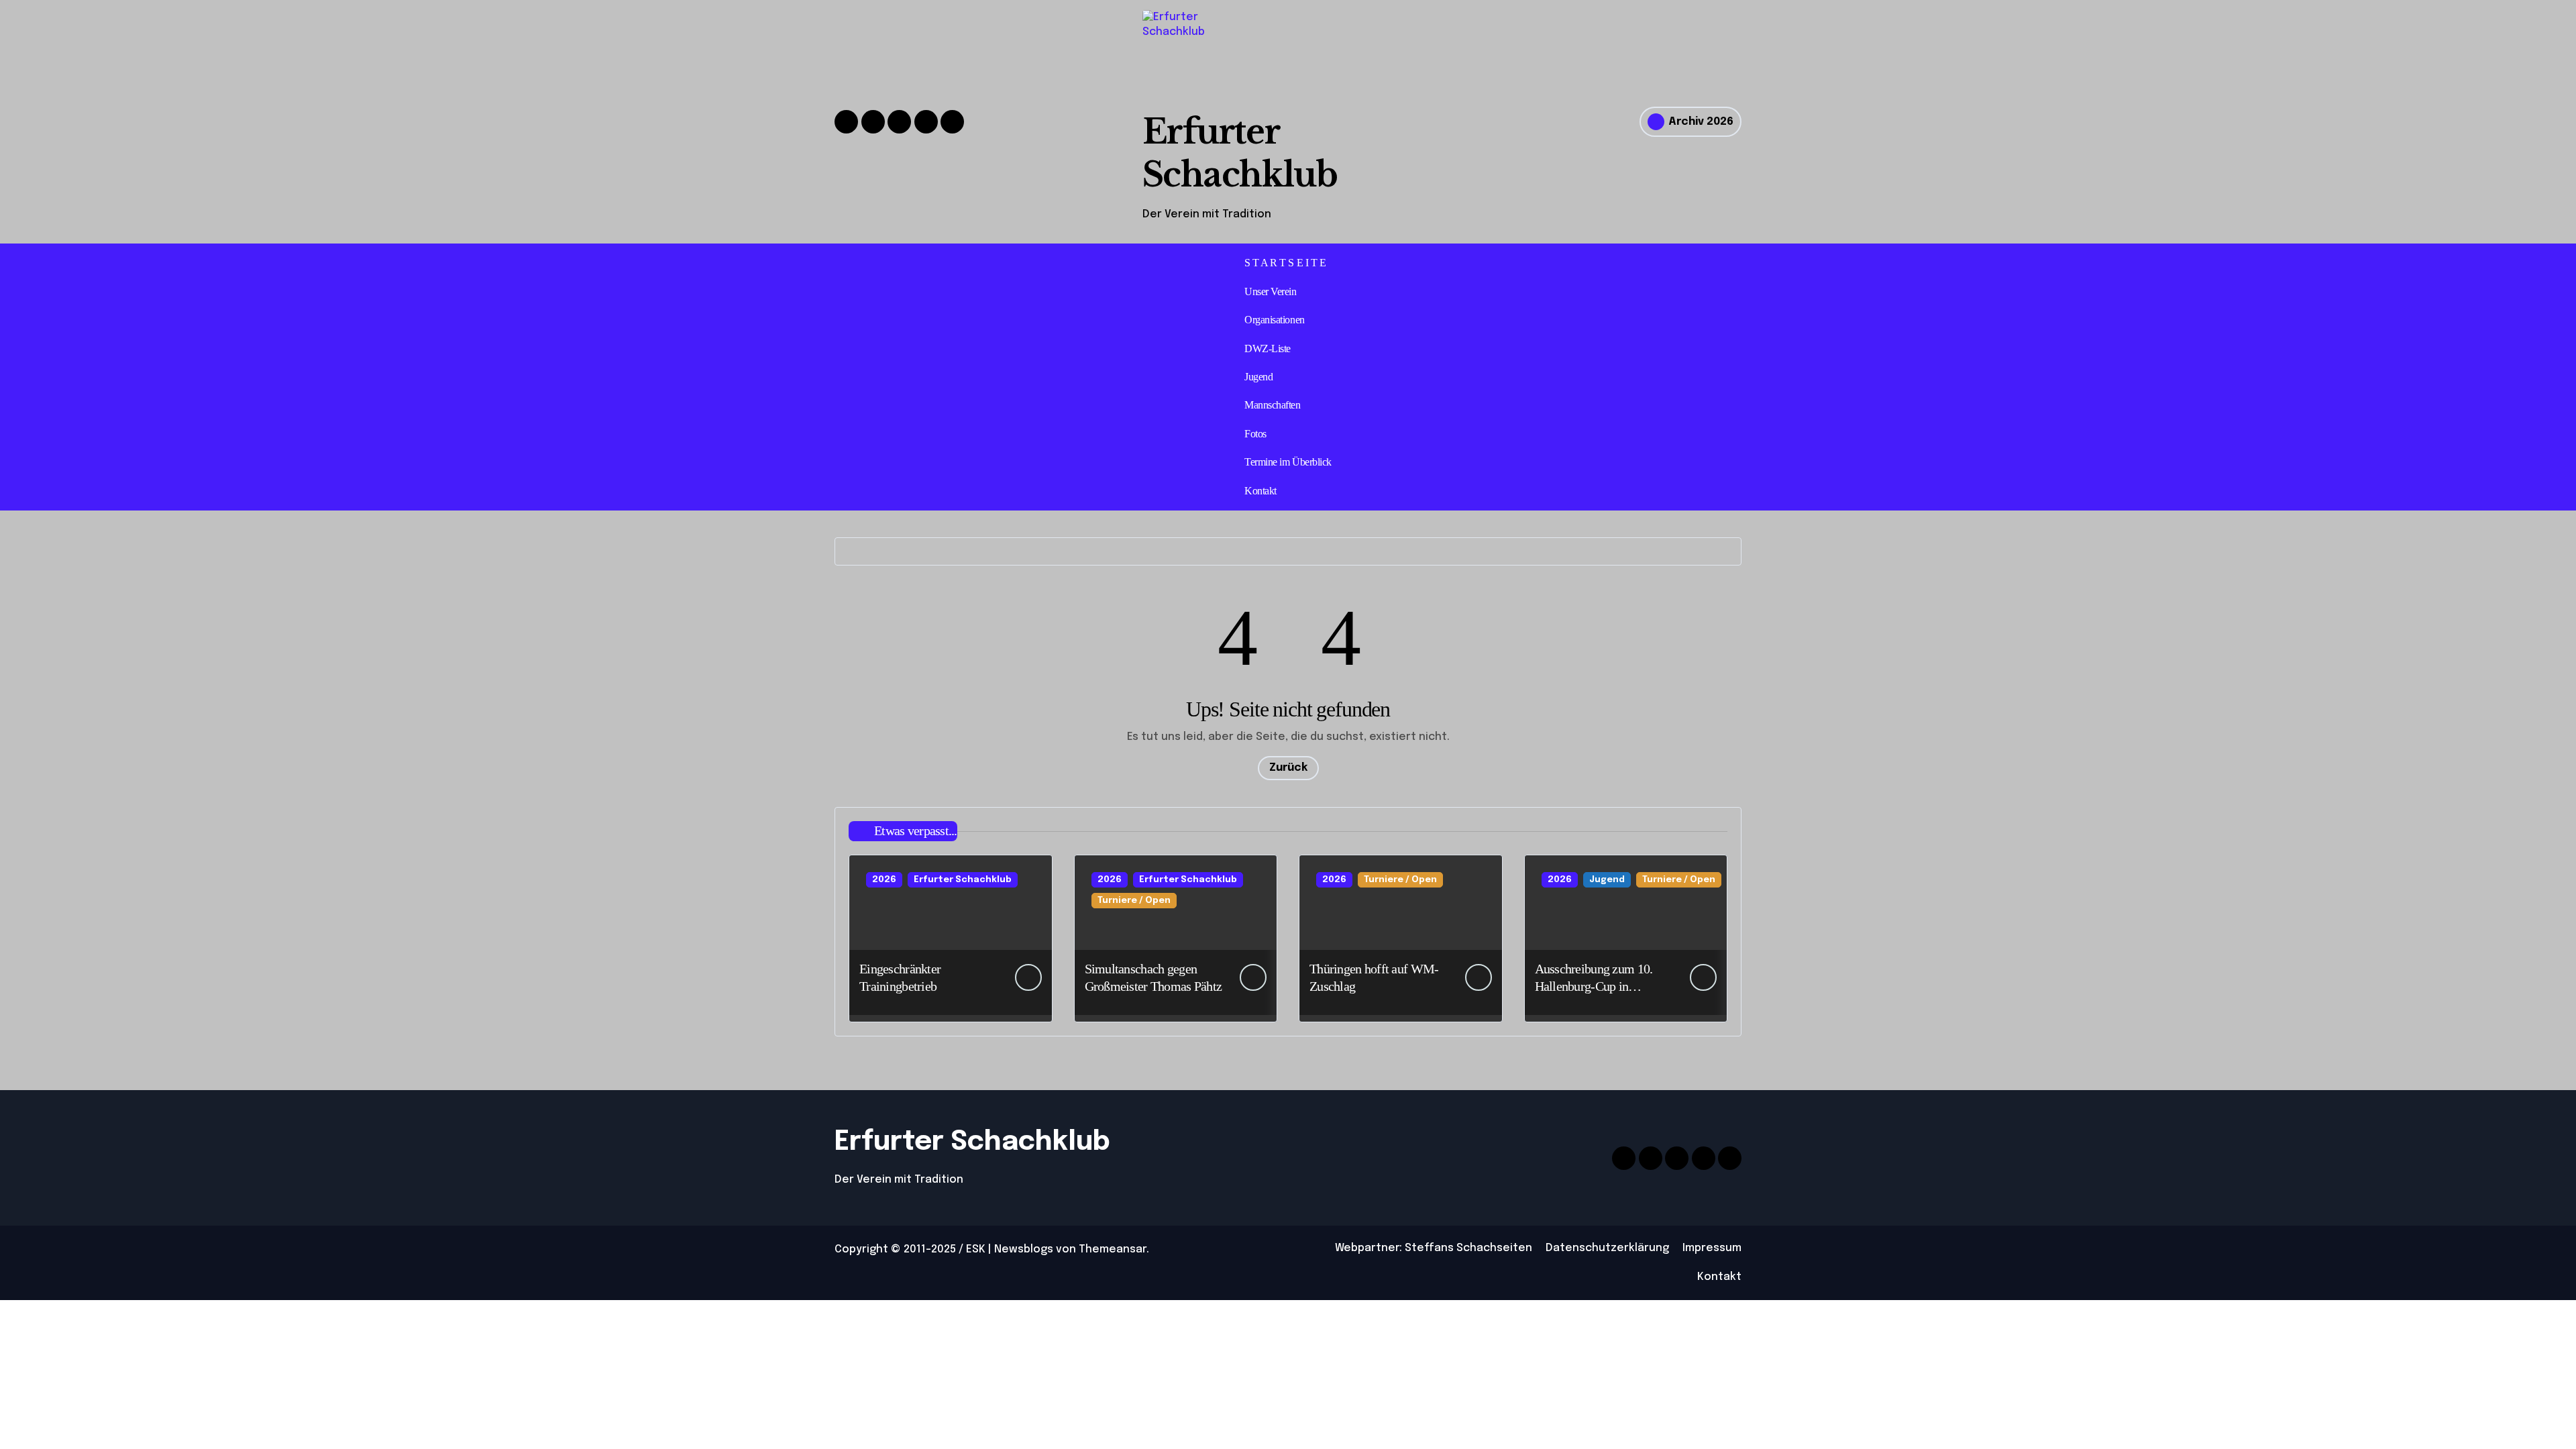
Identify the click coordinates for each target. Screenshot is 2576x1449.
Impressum (1712, 1248)
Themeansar (1113, 1249)
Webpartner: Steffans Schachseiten (1434, 1248)
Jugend (1607, 880)
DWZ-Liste (1268, 348)
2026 (884, 880)
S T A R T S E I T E (1285, 263)
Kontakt (1260, 491)
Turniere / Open (1134, 901)
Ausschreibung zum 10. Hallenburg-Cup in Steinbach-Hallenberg (1594, 986)
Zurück (1288, 768)
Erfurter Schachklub (963, 880)
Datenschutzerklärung (1607, 1248)
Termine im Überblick (1288, 462)
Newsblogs (1024, 1249)
